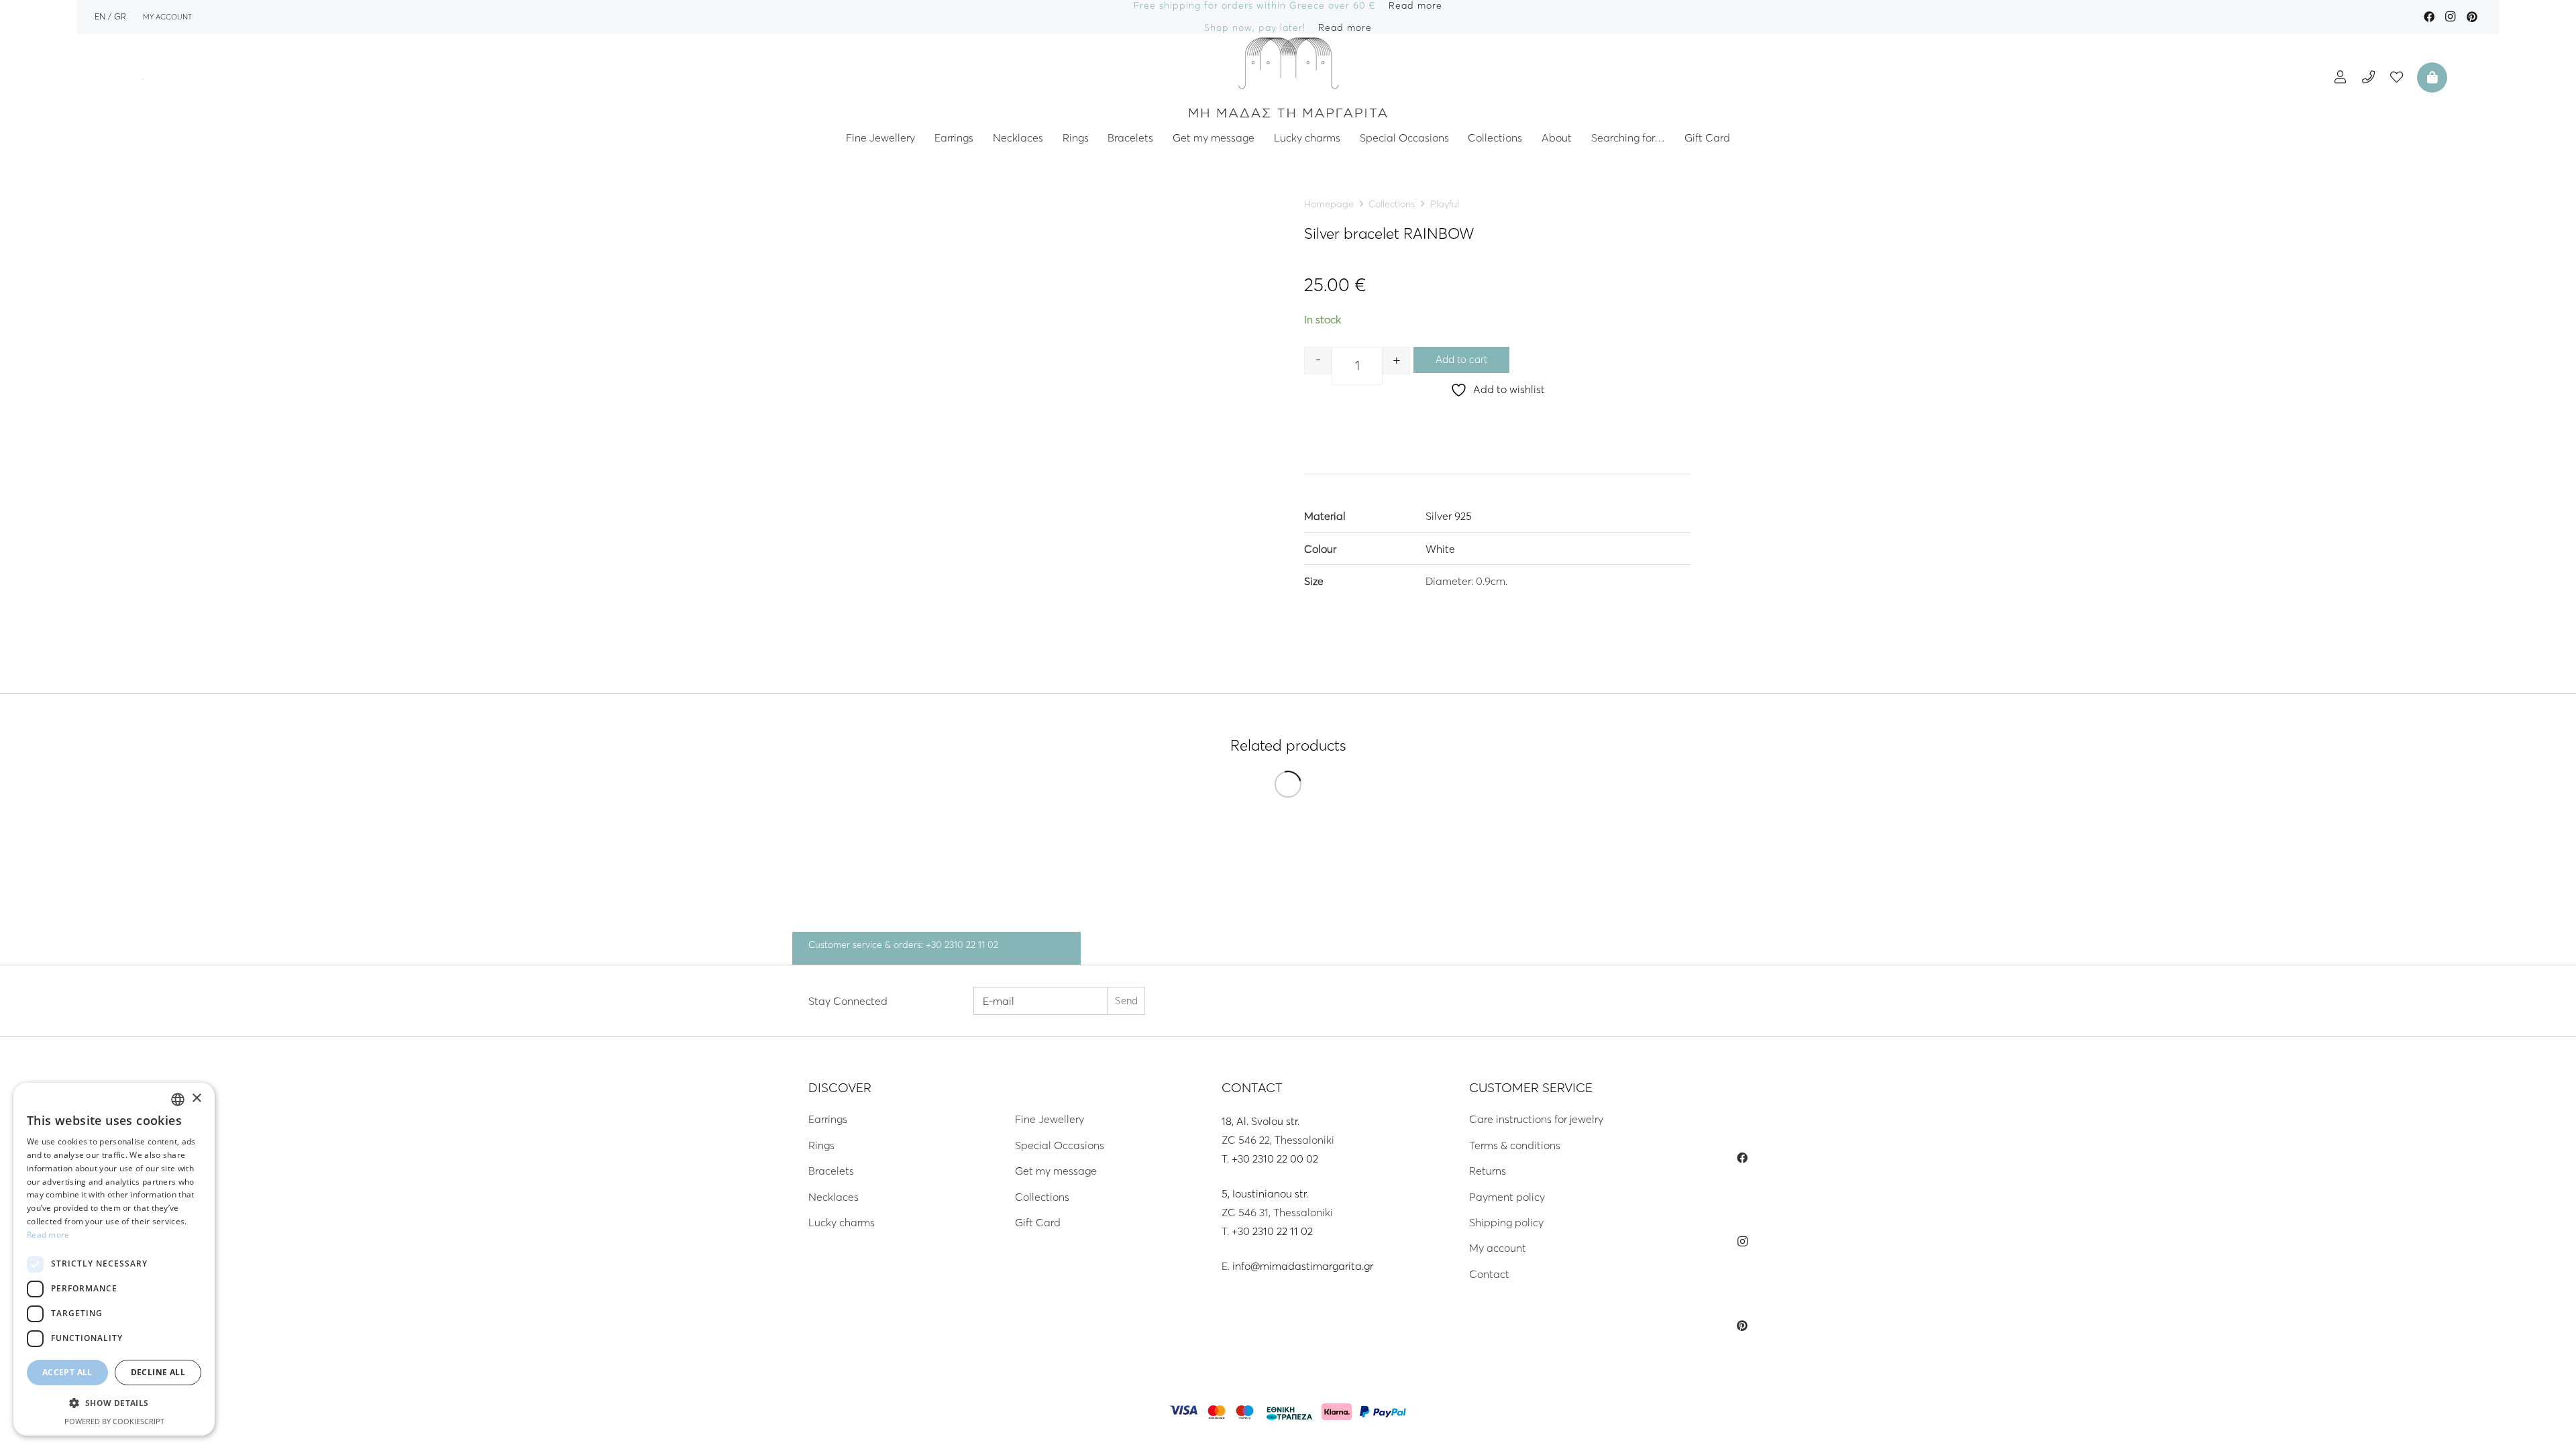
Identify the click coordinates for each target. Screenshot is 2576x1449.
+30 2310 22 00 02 (1275, 1159)
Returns (1488, 1171)
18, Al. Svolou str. (1260, 1121)
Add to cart (1461, 359)
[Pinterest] (2472, 17)
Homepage (1329, 204)
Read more (48, 1235)
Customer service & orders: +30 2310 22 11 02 (903, 945)
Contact (1489, 1274)
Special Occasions (1060, 1145)
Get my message (1056, 1171)
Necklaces (834, 1197)
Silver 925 (1449, 516)
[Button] (2340, 77)
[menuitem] (100, 16)
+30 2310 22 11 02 (1272, 1231)
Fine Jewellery (1050, 1119)
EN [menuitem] (100, 16)
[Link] (1288, 77)
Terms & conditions (1515, 1145)
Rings (821, 1145)
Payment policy (1507, 1197)
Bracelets (831, 1171)
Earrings (828, 1119)
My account (1498, 1248)
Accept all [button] (67, 1372)
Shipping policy (1506, 1222)
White (1440, 549)
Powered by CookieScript (114, 1421)
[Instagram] (2451, 17)
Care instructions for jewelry (1536, 1119)
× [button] (196, 1098)
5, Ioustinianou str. (1265, 1193)
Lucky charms (842, 1222)
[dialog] (114, 1259)
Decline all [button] (158, 1372)
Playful (1445, 204)
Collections (1392, 204)
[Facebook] (2429, 17)
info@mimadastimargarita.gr (1303, 1266)
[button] (114, 1403)
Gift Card (1038, 1222)
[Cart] (2430, 77)
